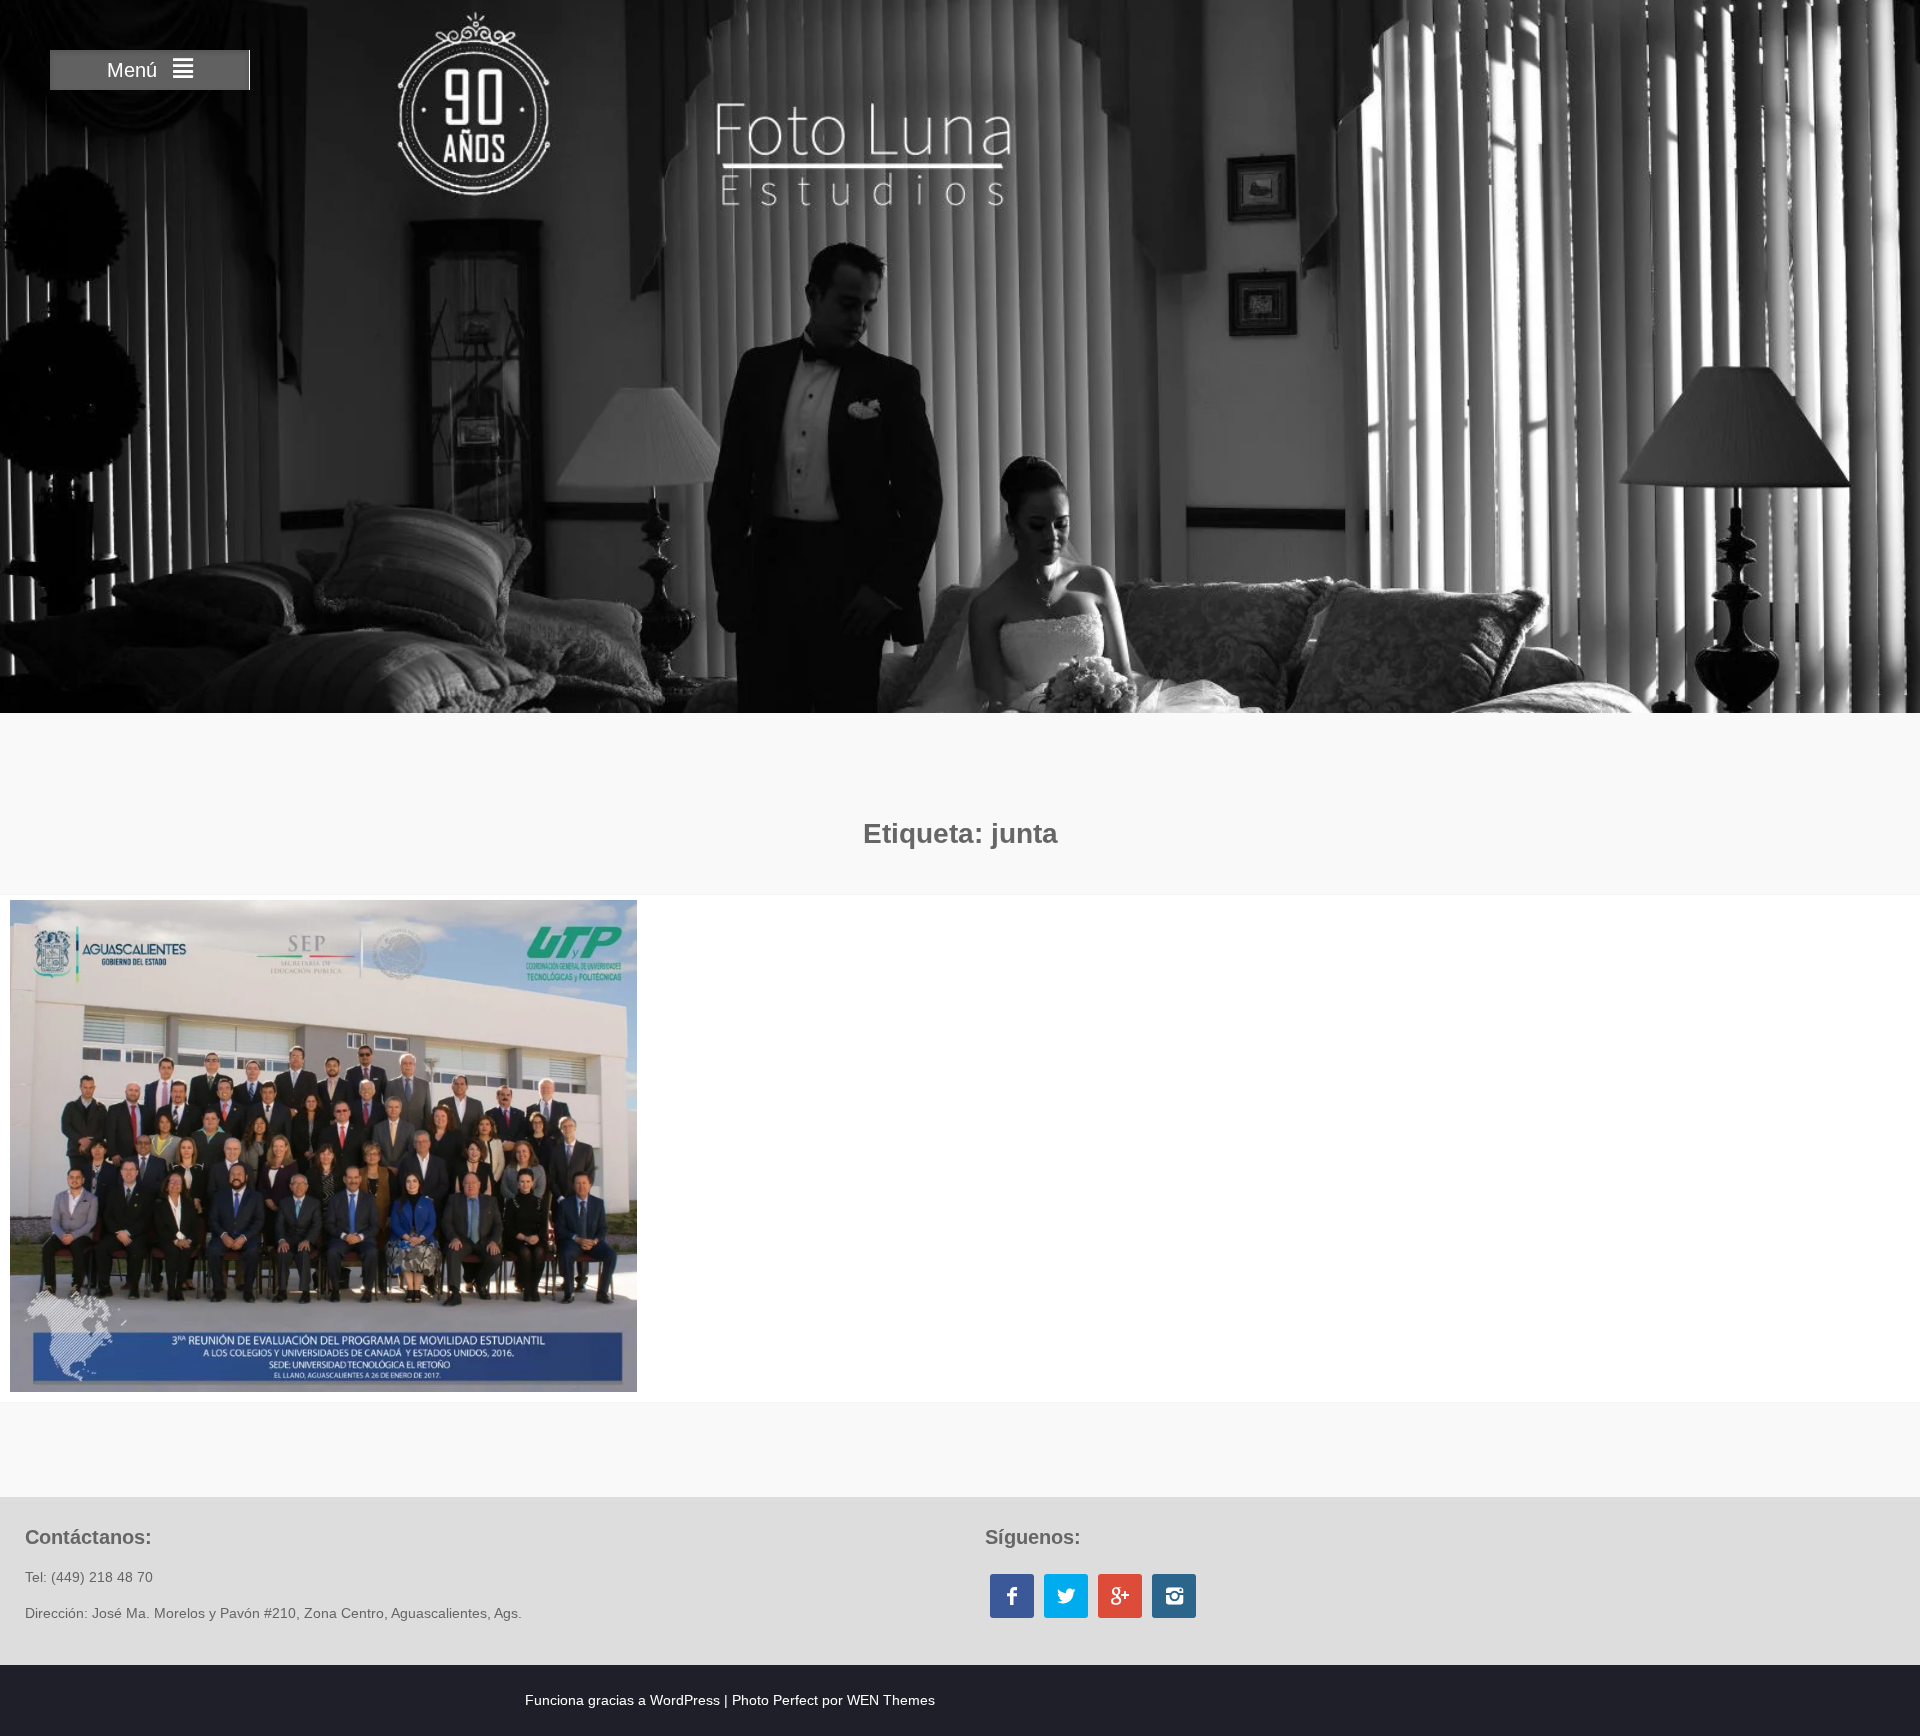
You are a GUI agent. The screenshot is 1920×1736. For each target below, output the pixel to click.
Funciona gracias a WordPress (622, 1700)
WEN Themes (891, 1700)
